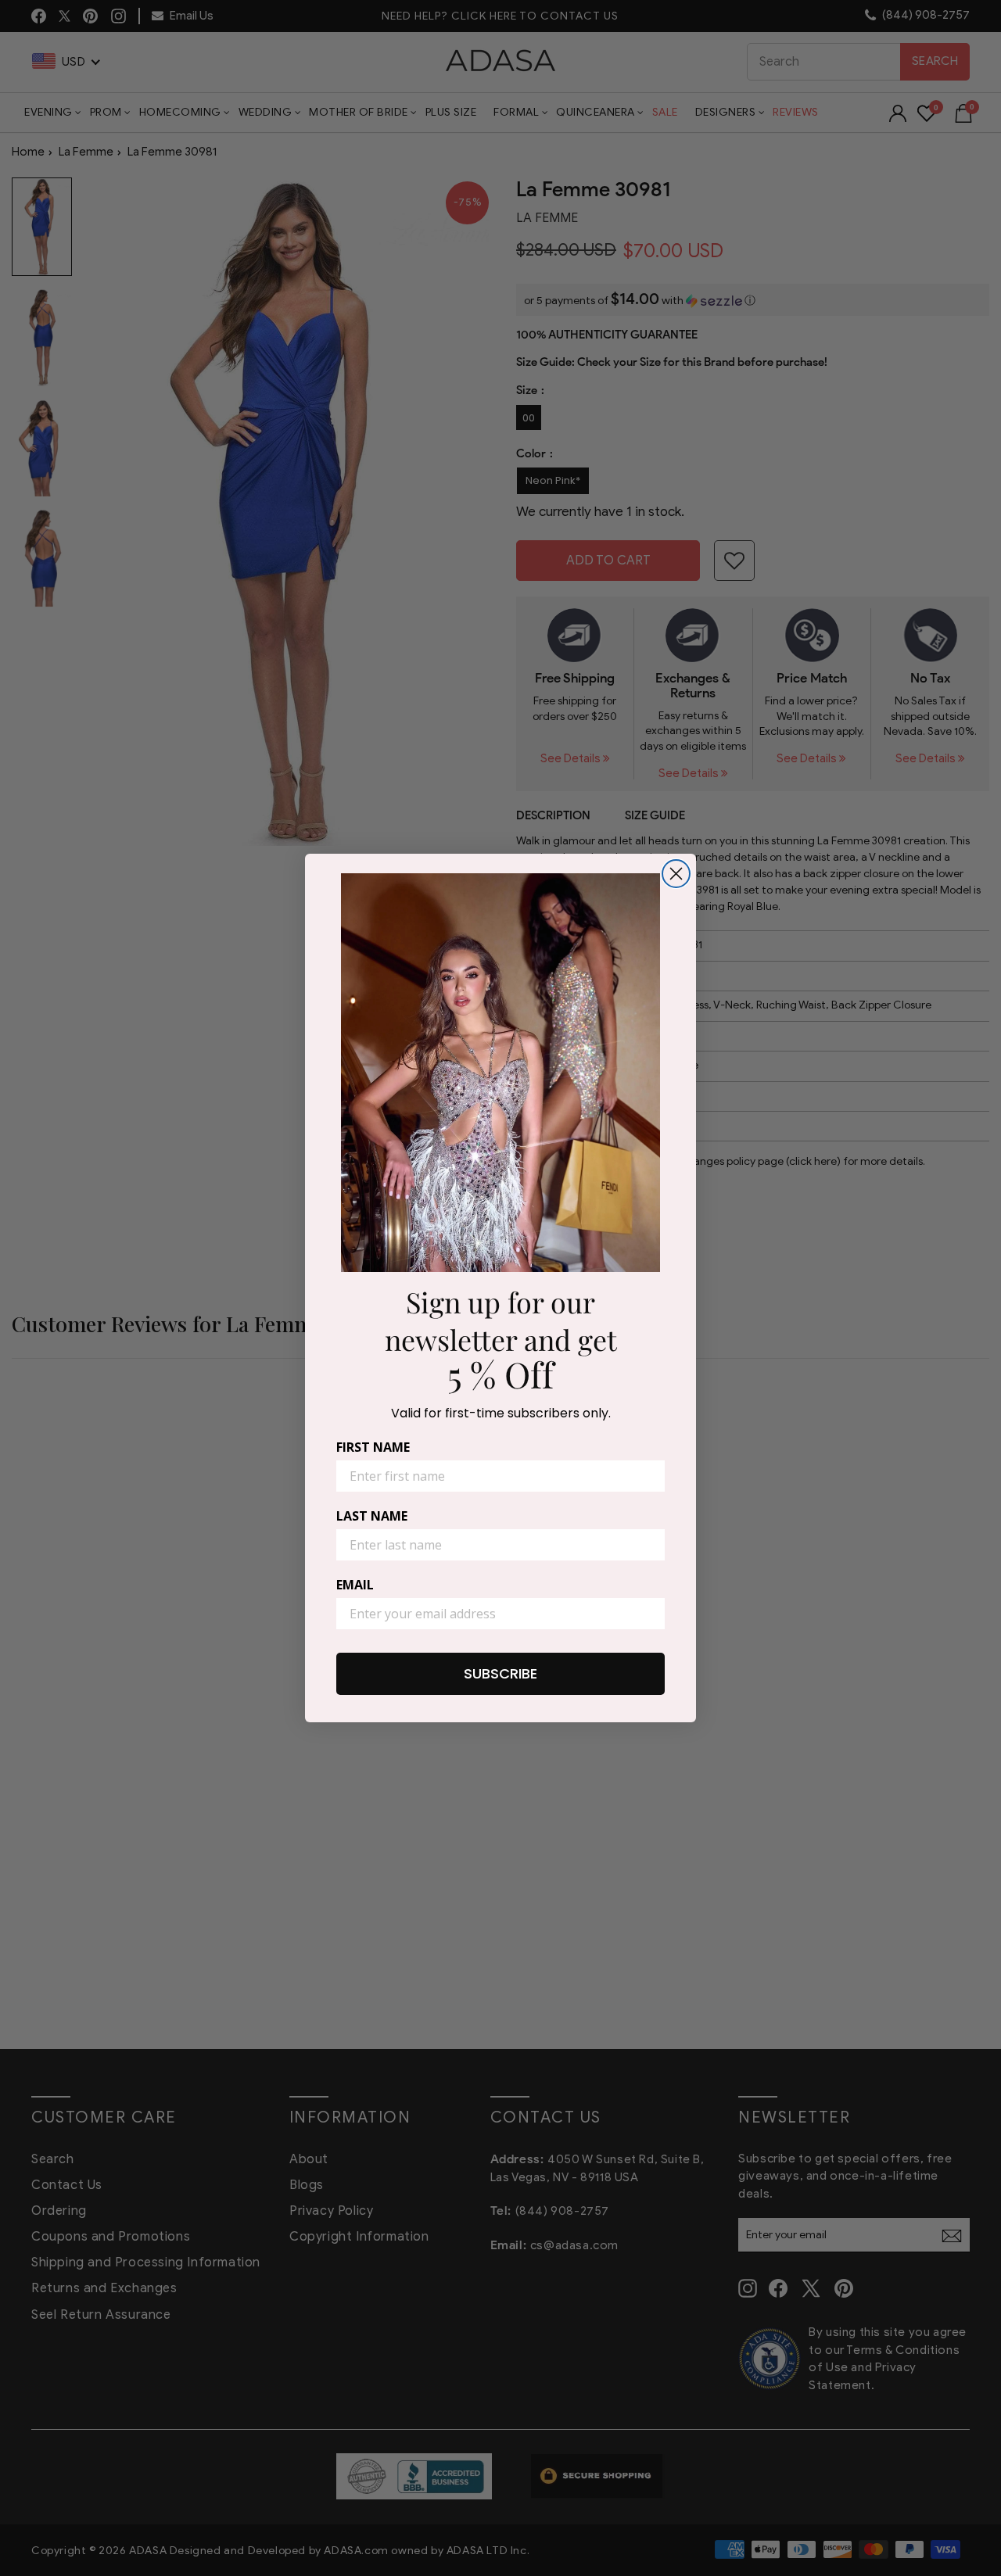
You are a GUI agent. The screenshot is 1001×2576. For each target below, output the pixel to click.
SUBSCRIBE (500, 1673)
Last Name (372, 1516)
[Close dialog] (676, 874)
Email (355, 1585)
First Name (373, 1447)
